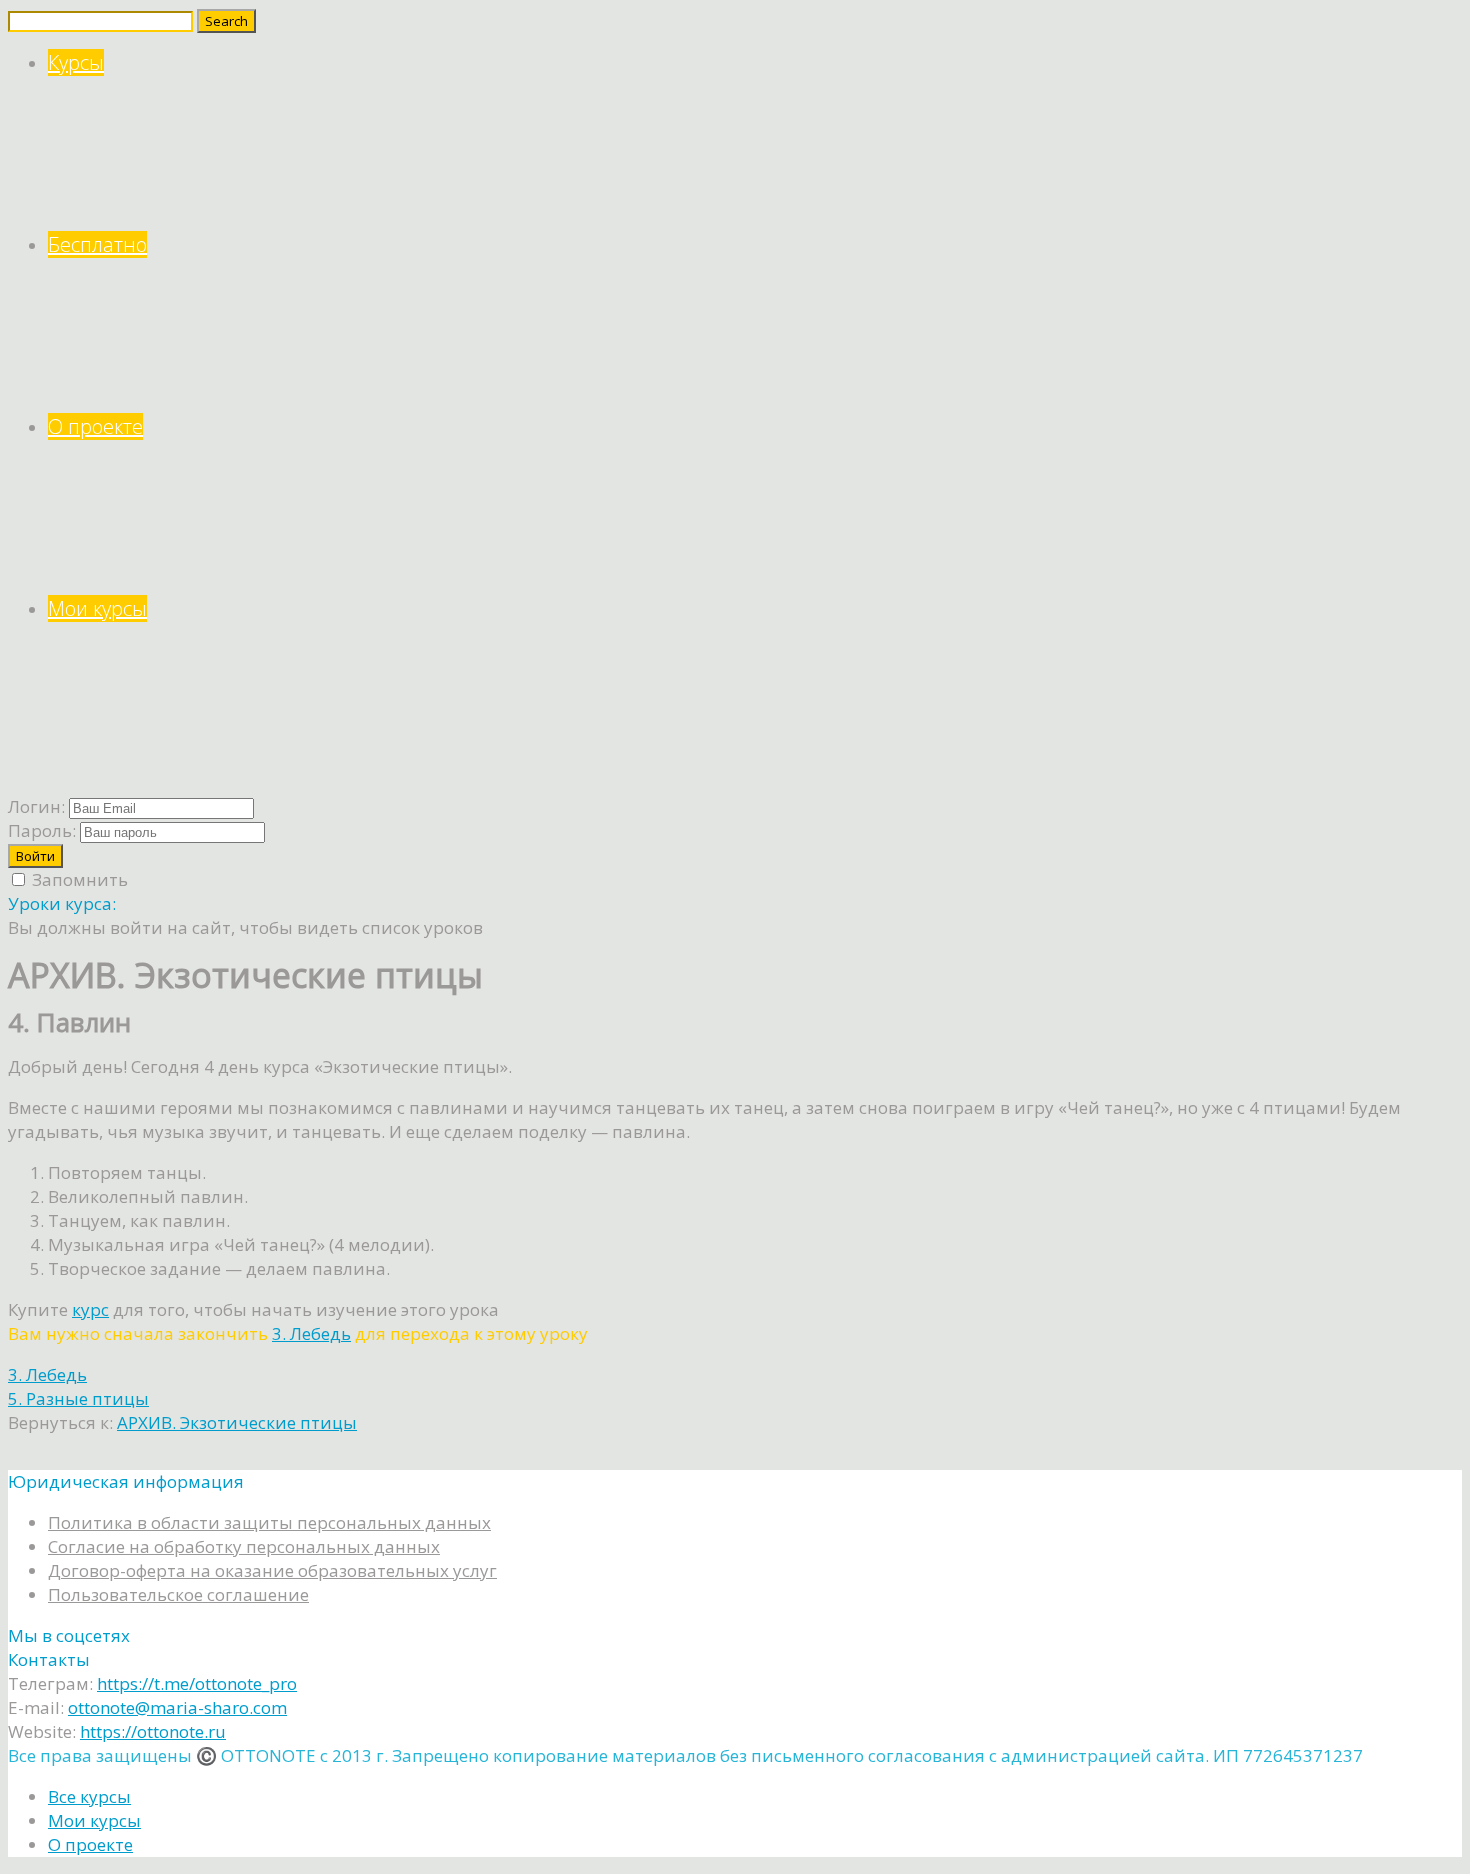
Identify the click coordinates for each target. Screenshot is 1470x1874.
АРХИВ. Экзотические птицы (237, 1422)
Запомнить (78, 879)
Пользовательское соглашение (178, 1594)
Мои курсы (97, 608)
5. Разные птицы (78, 1398)
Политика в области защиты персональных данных (269, 1522)
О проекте (95, 426)
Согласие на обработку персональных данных (244, 1546)
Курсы (76, 62)
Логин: (36, 806)
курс (90, 1309)
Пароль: (42, 830)
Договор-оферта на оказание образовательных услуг (272, 1570)
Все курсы (89, 1796)
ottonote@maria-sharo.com (177, 1707)
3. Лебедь (311, 1333)
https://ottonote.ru (153, 1731)
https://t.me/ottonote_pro (197, 1683)
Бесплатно (97, 244)
